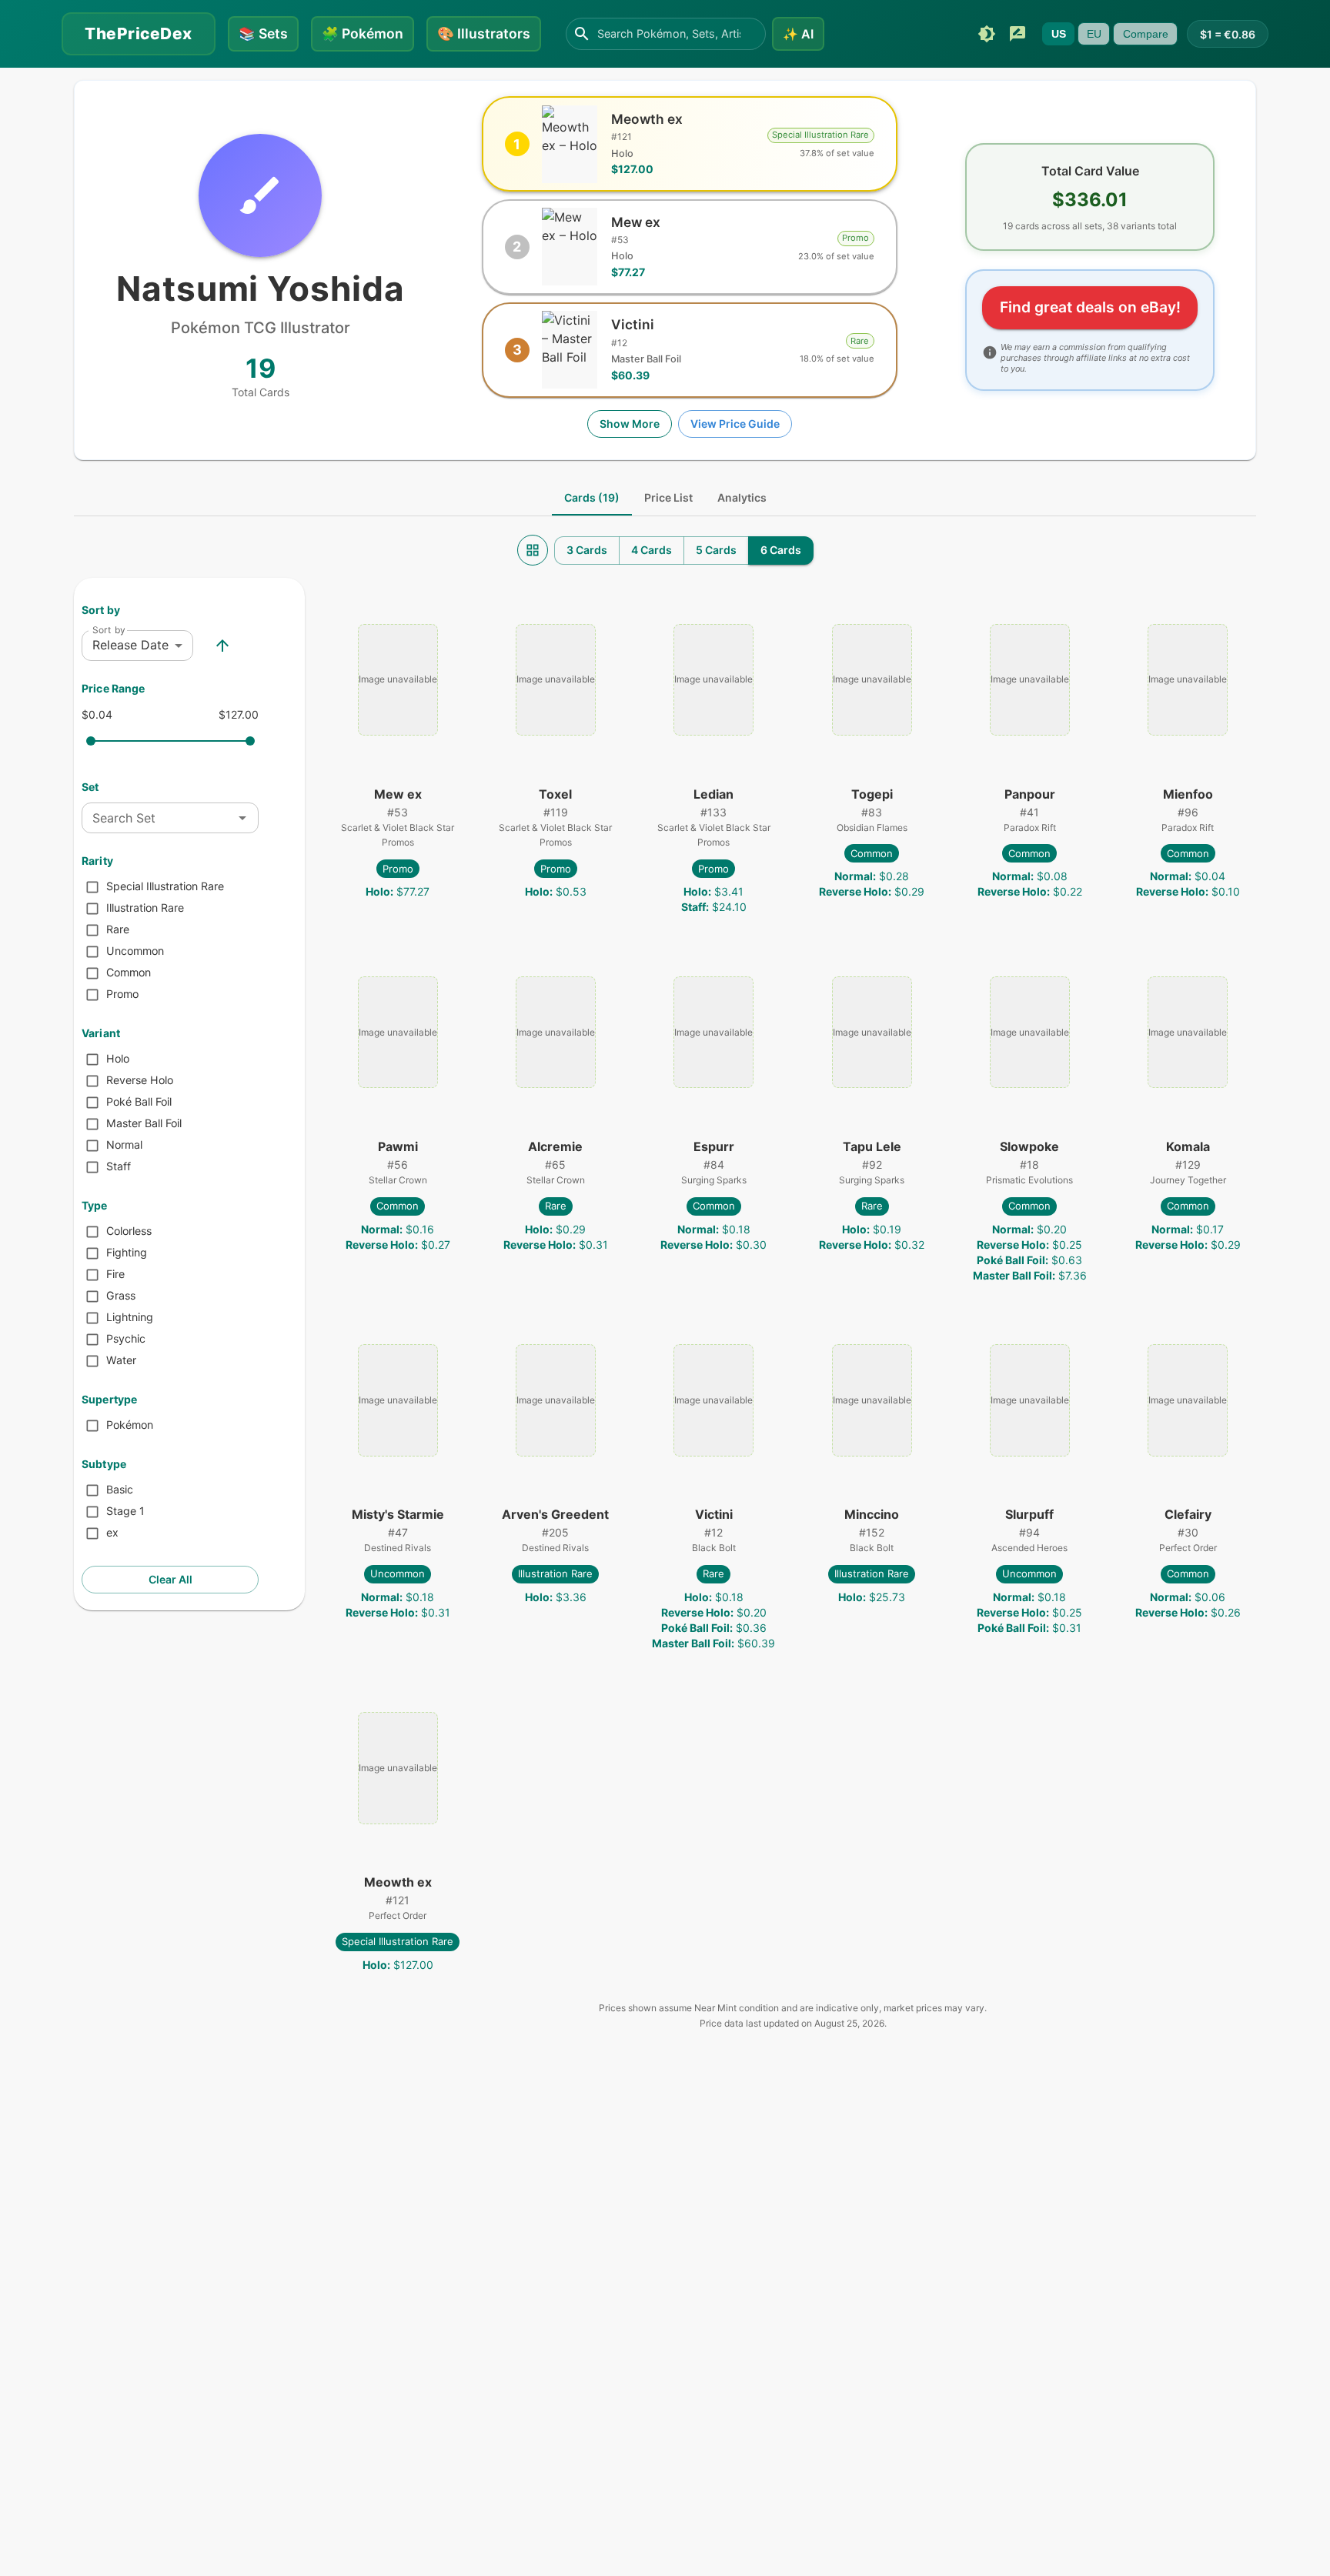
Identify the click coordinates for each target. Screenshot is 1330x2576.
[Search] (582, 34)
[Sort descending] (222, 646)
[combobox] (157, 818)
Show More (630, 424)
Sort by (109, 630)
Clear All (170, 1579)
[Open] (242, 818)
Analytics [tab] (742, 497)
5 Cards (716, 550)
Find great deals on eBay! (1090, 307)
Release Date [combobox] (130, 645)
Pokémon (363, 33)
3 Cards (587, 550)
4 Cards (652, 550)
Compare (1146, 34)
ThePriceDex (139, 33)
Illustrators (484, 33)
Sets (263, 33)
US (1059, 34)
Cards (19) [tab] (592, 497)
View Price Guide (735, 424)
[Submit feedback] (1018, 34)
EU (1094, 34)
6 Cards (781, 550)
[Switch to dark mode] (987, 34)
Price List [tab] (668, 497)
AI (798, 34)
